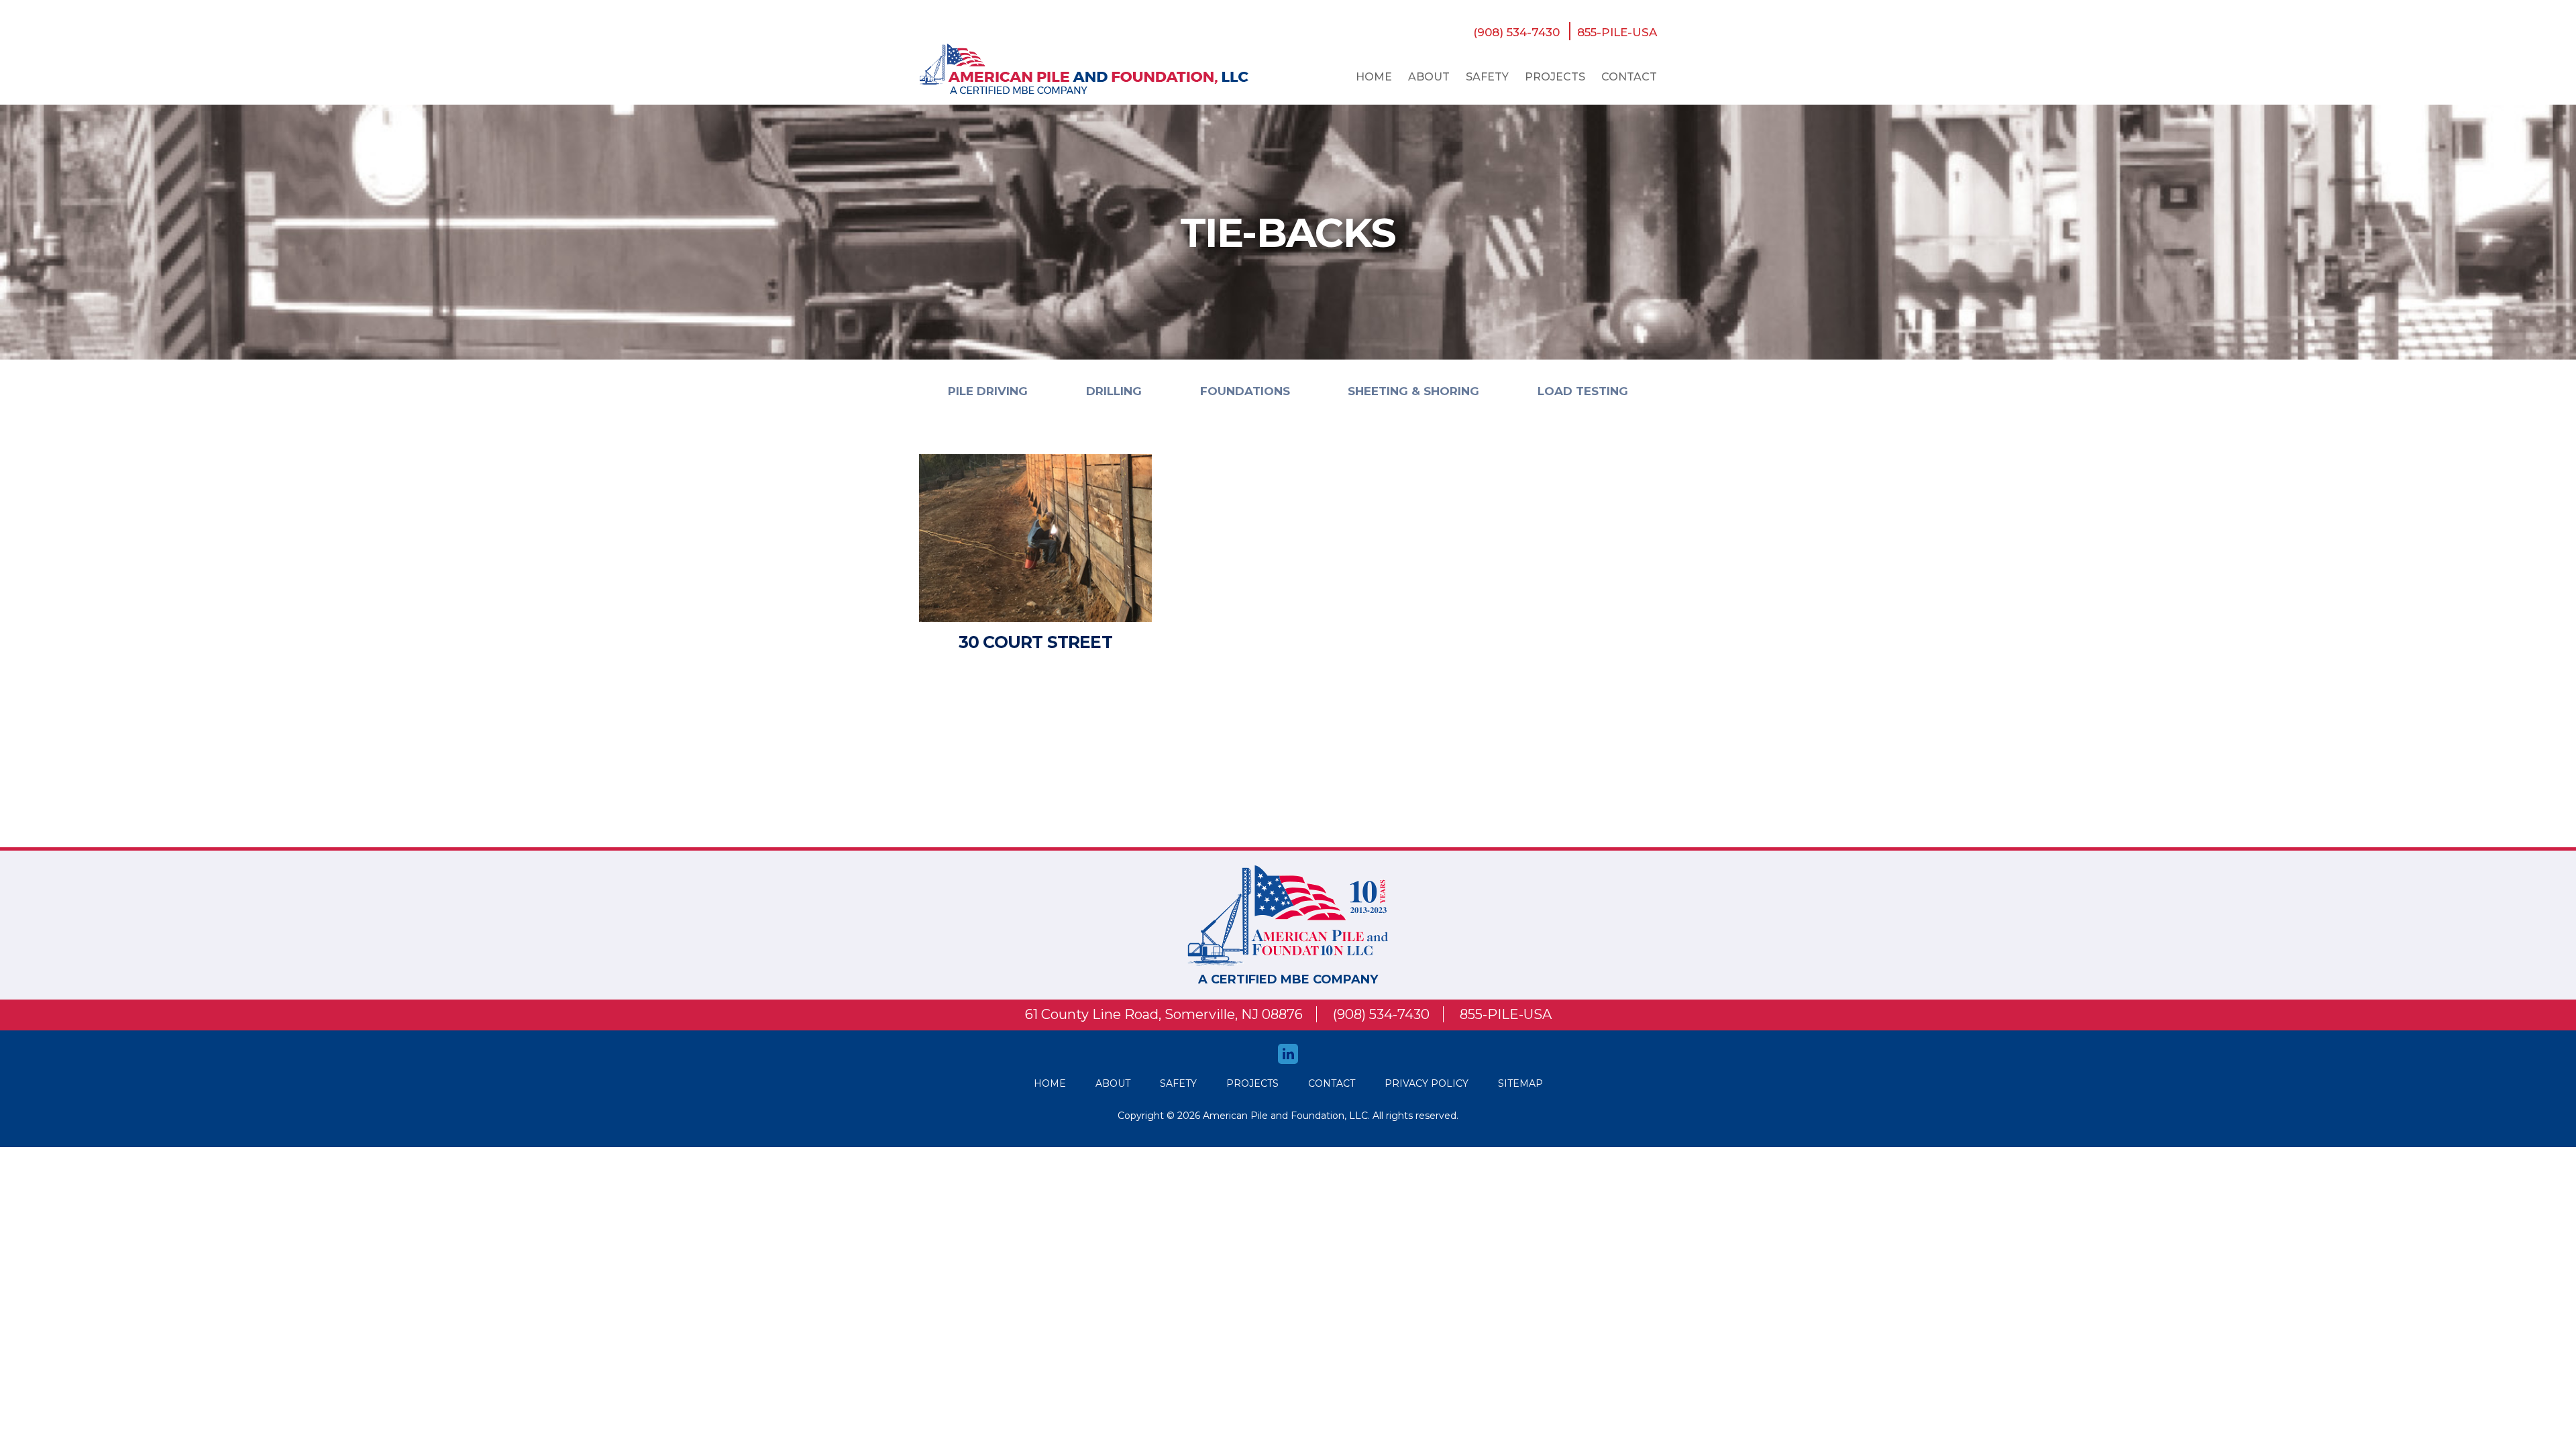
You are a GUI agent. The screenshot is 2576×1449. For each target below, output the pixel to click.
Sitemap (1520, 1083)
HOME (1050, 1083)
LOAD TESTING (1583, 391)
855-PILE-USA (1617, 32)
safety (1487, 77)
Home (1374, 77)
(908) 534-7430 (1516, 32)
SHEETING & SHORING (1413, 391)
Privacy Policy (1427, 1083)
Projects (1555, 77)
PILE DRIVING (988, 391)
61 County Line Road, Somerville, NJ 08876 (1164, 1014)
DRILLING (1114, 391)
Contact (1629, 77)
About (1429, 77)
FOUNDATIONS (1245, 391)
